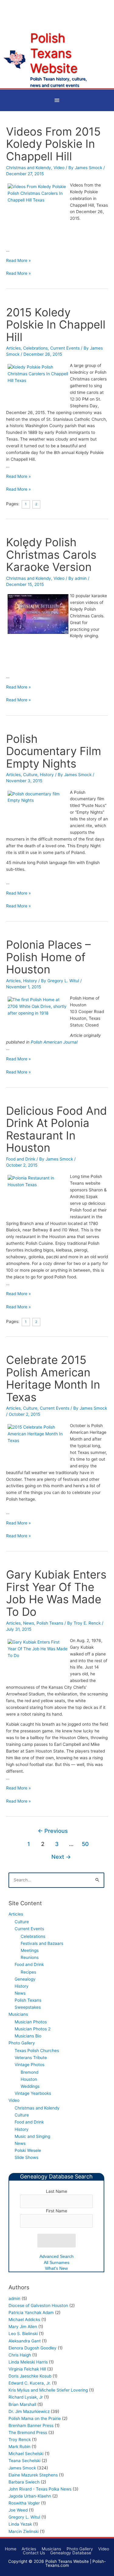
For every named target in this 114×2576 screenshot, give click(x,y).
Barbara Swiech (24, 2482)
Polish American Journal (54, 1042)
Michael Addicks (24, 2320)
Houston (29, 2079)
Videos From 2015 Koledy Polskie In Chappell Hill (53, 144)
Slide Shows (26, 2157)
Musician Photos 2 (33, 2029)
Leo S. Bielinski (23, 2334)
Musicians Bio (28, 2036)
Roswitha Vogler (24, 2503)
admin (14, 2298)
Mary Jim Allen (23, 2327)
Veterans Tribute (31, 2058)
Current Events (65, 348)
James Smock (22, 2468)
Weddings (30, 2086)
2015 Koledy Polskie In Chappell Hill (56, 325)
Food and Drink (21, 1159)
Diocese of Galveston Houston (38, 2305)
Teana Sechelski (24, 2461)
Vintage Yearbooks (33, 2093)
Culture (30, 775)
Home (11, 2549)
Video (59, 168)
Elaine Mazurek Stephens (33, 2475)
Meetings (30, 1950)
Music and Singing (32, 2136)
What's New (56, 2268)
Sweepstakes (28, 2007)
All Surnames (57, 2263)
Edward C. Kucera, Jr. (30, 2383)
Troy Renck (20, 2440)
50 (85, 1844)
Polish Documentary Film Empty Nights (54, 751)
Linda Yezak (20, 2524)
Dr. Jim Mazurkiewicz (29, 2411)
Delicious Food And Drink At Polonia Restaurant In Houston (57, 1129)
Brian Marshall (22, 2404)
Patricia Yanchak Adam (31, 2313)
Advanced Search (57, 2256)
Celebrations (35, 348)
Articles (13, 348)
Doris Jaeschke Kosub (30, 2376)
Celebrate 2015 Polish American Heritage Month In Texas (53, 1379)
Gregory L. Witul (24, 2517)
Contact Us (34, 2553)
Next (61, 1857)
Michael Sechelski (26, 2454)
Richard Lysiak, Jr (26, 2397)
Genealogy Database (71, 2553)
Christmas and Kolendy (29, 168)
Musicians (18, 2014)
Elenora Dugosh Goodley (33, 2348)
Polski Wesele (28, 2150)
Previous (53, 1831)
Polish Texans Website (54, 53)
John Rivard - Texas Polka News (40, 2489)
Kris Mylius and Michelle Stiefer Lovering (48, 2390)
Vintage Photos (29, 2065)
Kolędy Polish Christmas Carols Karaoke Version (51, 555)
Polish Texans (50, 1623)
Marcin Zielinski (24, 2531)
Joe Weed (18, 2510)
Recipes (28, 1972)
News (29, 1623)
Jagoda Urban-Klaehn (30, 2496)
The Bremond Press (28, 2432)
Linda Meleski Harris (28, 2362)
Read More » (18, 260)
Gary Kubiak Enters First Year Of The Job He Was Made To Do (56, 1593)
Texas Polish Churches (37, 2051)
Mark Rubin (19, 2447)
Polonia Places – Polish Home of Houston (48, 957)
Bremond (29, 2072)
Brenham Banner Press (31, 2425)
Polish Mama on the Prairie (35, 2418)
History (47, 775)
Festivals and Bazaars (42, 1943)
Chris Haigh (20, 2355)
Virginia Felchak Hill (27, 2369)
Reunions (30, 1957)
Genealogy (25, 1979)
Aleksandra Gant (25, 2341)
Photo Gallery (22, 2043)
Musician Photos (31, 2022)
